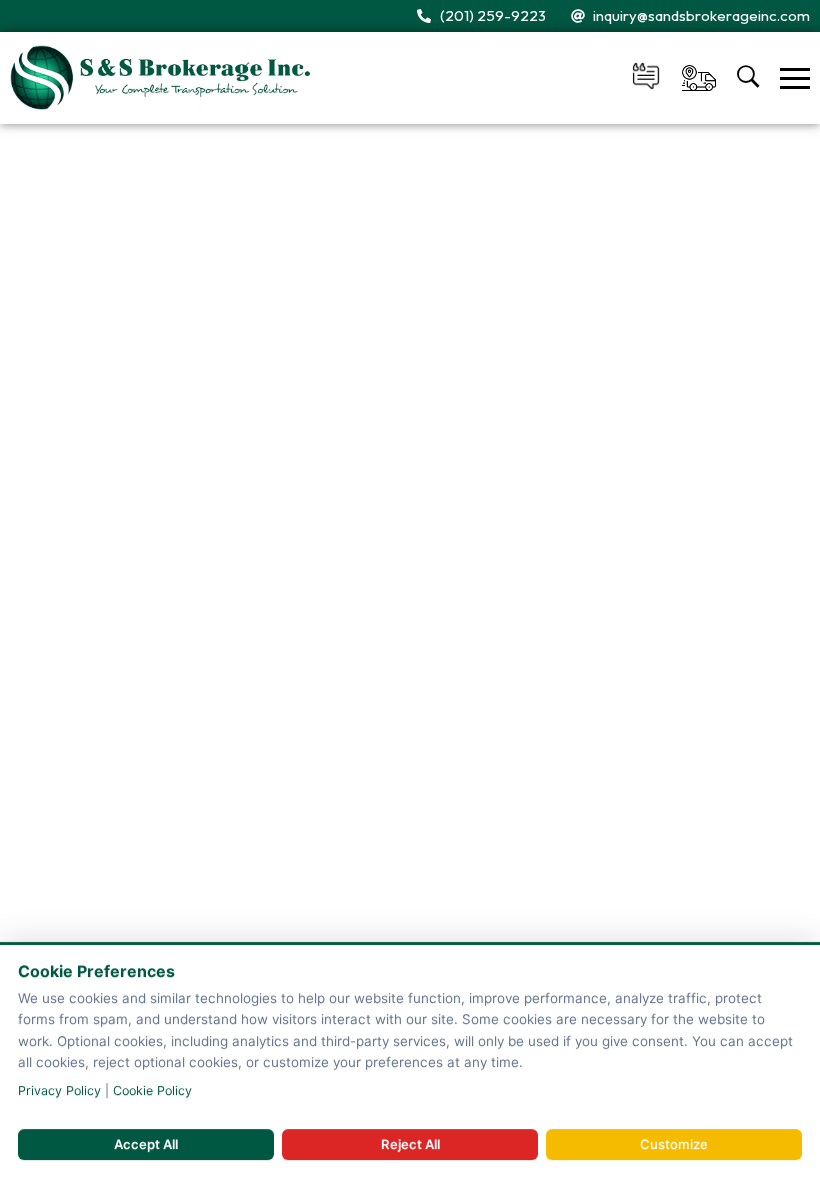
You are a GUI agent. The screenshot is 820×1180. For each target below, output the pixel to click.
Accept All (146, 1144)
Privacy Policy (59, 1090)
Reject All (410, 1144)
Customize (674, 1144)
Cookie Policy (152, 1090)
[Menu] (795, 78)
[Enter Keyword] (748, 77)
